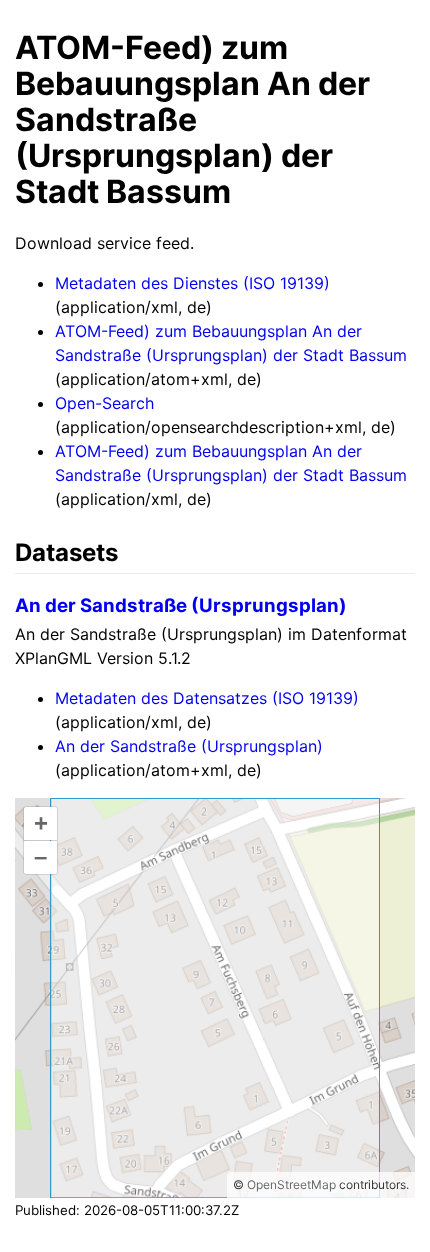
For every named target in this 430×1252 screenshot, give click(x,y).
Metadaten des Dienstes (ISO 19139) (192, 283)
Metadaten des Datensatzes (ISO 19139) (207, 698)
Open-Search (104, 403)
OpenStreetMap (291, 1184)
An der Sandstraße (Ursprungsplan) (181, 605)
